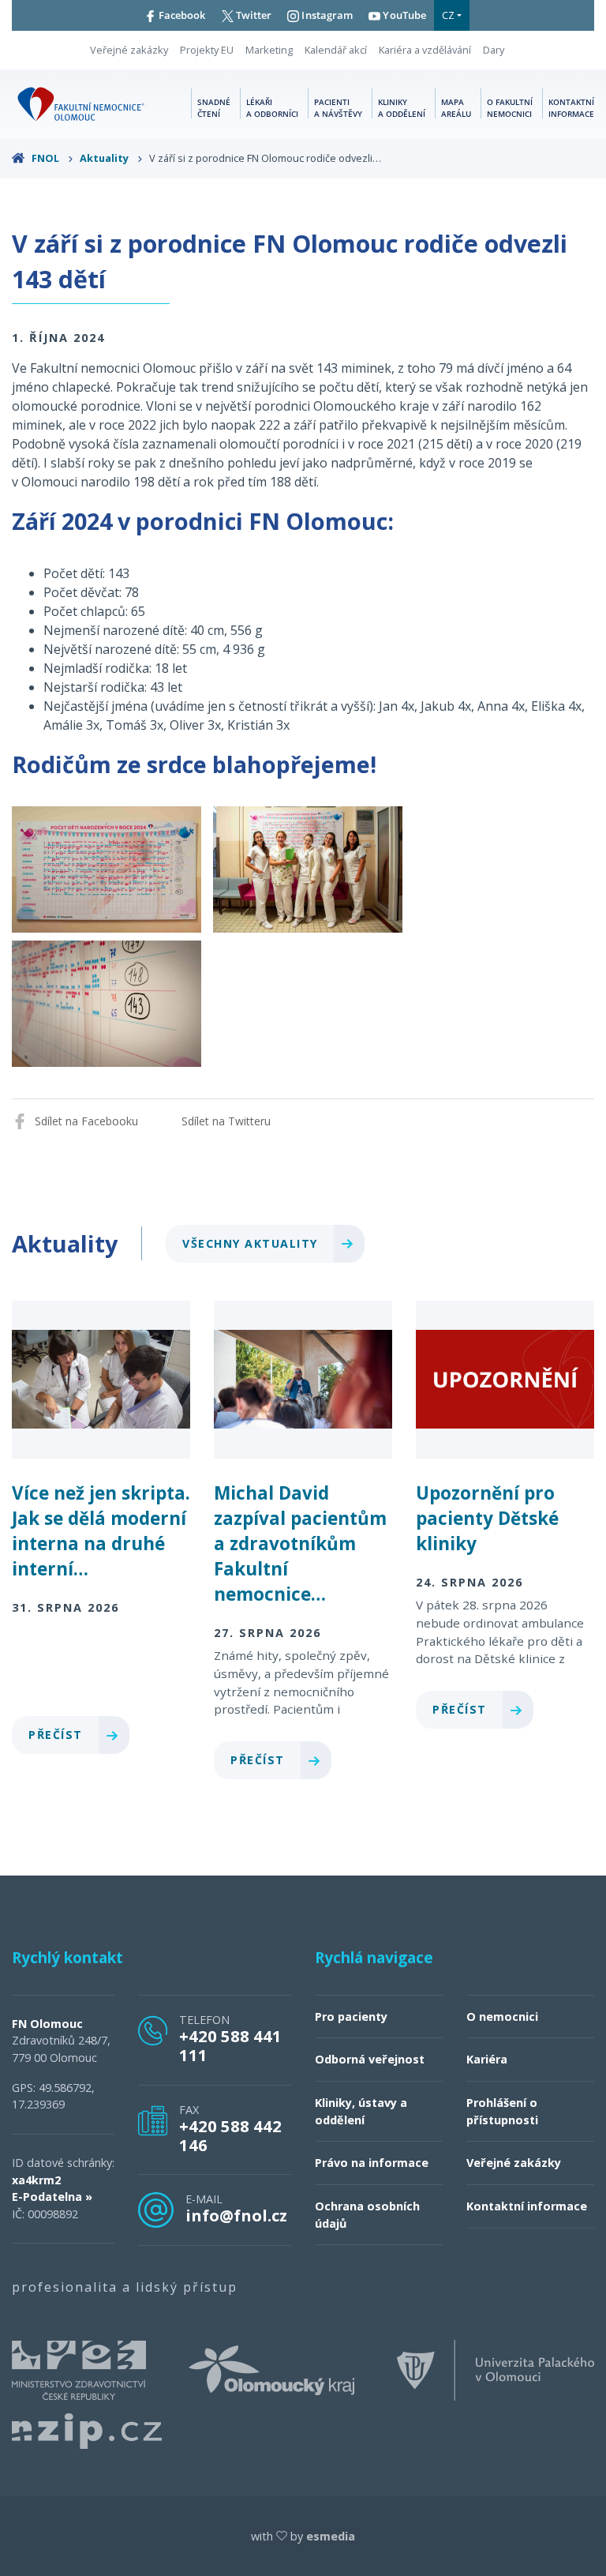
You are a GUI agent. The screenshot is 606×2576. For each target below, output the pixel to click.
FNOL (45, 158)
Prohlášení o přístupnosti (502, 2111)
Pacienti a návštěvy (338, 108)
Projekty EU (207, 50)
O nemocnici (502, 2016)
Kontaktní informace (571, 108)
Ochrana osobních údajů (367, 2215)
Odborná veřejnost (370, 2059)
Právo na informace (372, 2163)
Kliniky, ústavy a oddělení (361, 2111)
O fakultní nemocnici (510, 108)
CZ (448, 15)
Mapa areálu (456, 108)
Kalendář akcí (336, 50)
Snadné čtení (214, 108)
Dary (494, 50)
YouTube (403, 15)
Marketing (269, 50)
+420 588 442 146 (230, 2135)
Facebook (181, 15)
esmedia (331, 2536)
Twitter (253, 15)
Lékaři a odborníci (272, 108)
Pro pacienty (351, 2016)
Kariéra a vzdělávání (425, 50)
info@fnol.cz (236, 2215)
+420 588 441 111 (230, 2045)
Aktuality (105, 158)
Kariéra (487, 2059)
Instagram (326, 15)
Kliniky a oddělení (402, 108)
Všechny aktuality (252, 1243)
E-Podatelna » (52, 2197)
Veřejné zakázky (129, 50)
